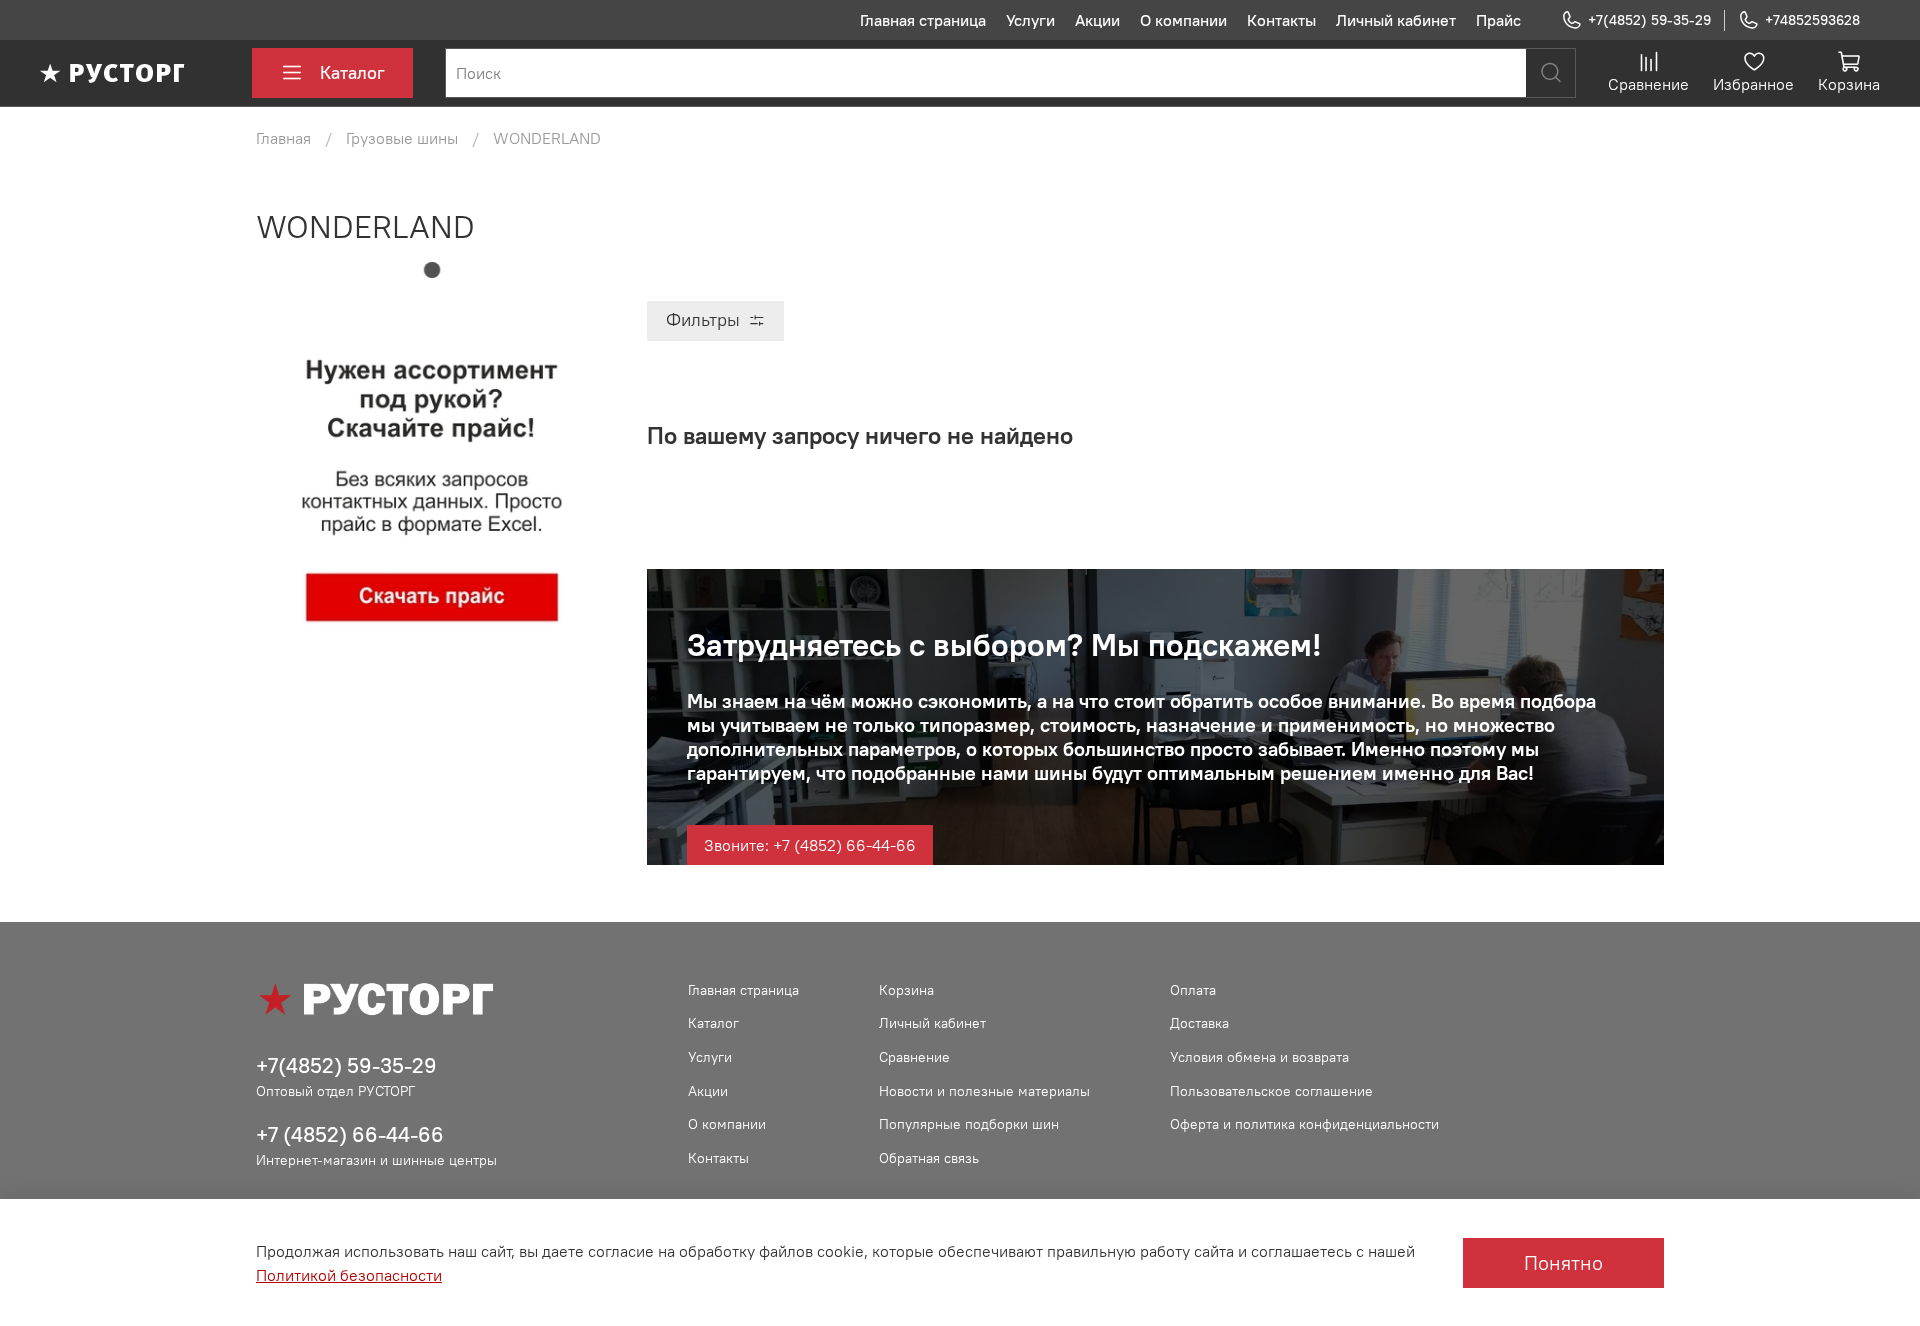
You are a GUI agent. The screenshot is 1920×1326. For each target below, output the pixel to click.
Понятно (1563, 1262)
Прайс (1498, 20)
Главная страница (923, 20)
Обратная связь (929, 1158)
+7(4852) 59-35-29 (1649, 20)
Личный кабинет (1396, 20)
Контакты (1281, 20)
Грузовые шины (402, 138)
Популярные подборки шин (969, 1124)
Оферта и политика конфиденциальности (1304, 1124)
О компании (1183, 20)
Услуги (1030, 20)
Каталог (352, 72)
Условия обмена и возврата (1259, 1057)
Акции (1097, 20)
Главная (283, 138)
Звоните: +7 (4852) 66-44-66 (810, 845)
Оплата (1193, 990)
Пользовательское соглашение (1271, 1091)
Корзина (906, 990)
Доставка (1199, 1023)
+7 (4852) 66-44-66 (350, 1134)
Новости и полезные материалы (984, 1091)
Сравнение (914, 1057)
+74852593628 (1812, 20)
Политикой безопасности (349, 1275)
